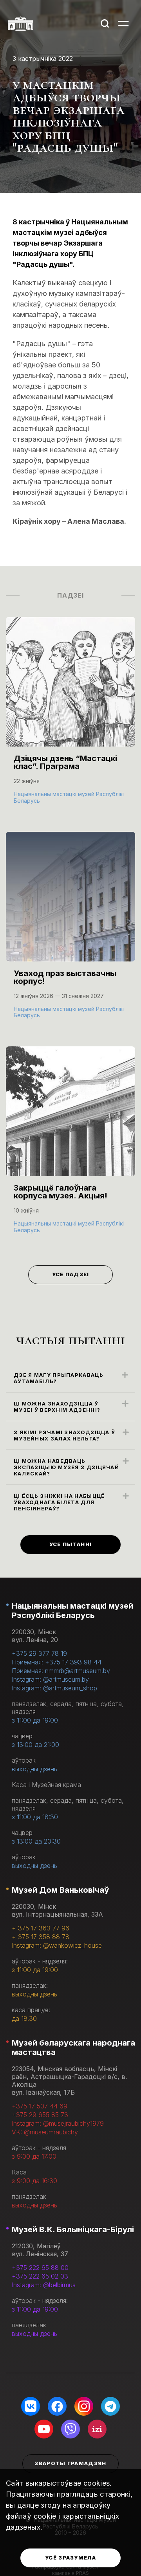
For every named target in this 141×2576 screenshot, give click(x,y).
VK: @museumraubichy (45, 2132)
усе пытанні (70, 1544)
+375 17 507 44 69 (40, 2106)
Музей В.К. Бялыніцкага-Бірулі (73, 2229)
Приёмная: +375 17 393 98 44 (57, 1662)
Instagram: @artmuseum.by (50, 1679)
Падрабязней (40, 800)
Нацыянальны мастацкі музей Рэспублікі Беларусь (72, 1611)
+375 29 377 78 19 (39, 1653)
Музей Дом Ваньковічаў (60, 1890)
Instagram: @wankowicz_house (57, 1945)
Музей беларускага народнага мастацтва (73, 2048)
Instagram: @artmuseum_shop (54, 1688)
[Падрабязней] (70, 718)
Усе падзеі (71, 1274)
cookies (97, 2483)
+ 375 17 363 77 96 (41, 1928)
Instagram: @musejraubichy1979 (58, 2123)
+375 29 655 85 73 (40, 2115)
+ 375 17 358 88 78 (41, 1937)
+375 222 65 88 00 (40, 2268)
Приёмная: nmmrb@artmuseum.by (61, 1671)
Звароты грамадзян (70, 2463)
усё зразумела (70, 2558)
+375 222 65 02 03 (40, 2276)
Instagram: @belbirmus (44, 2285)
